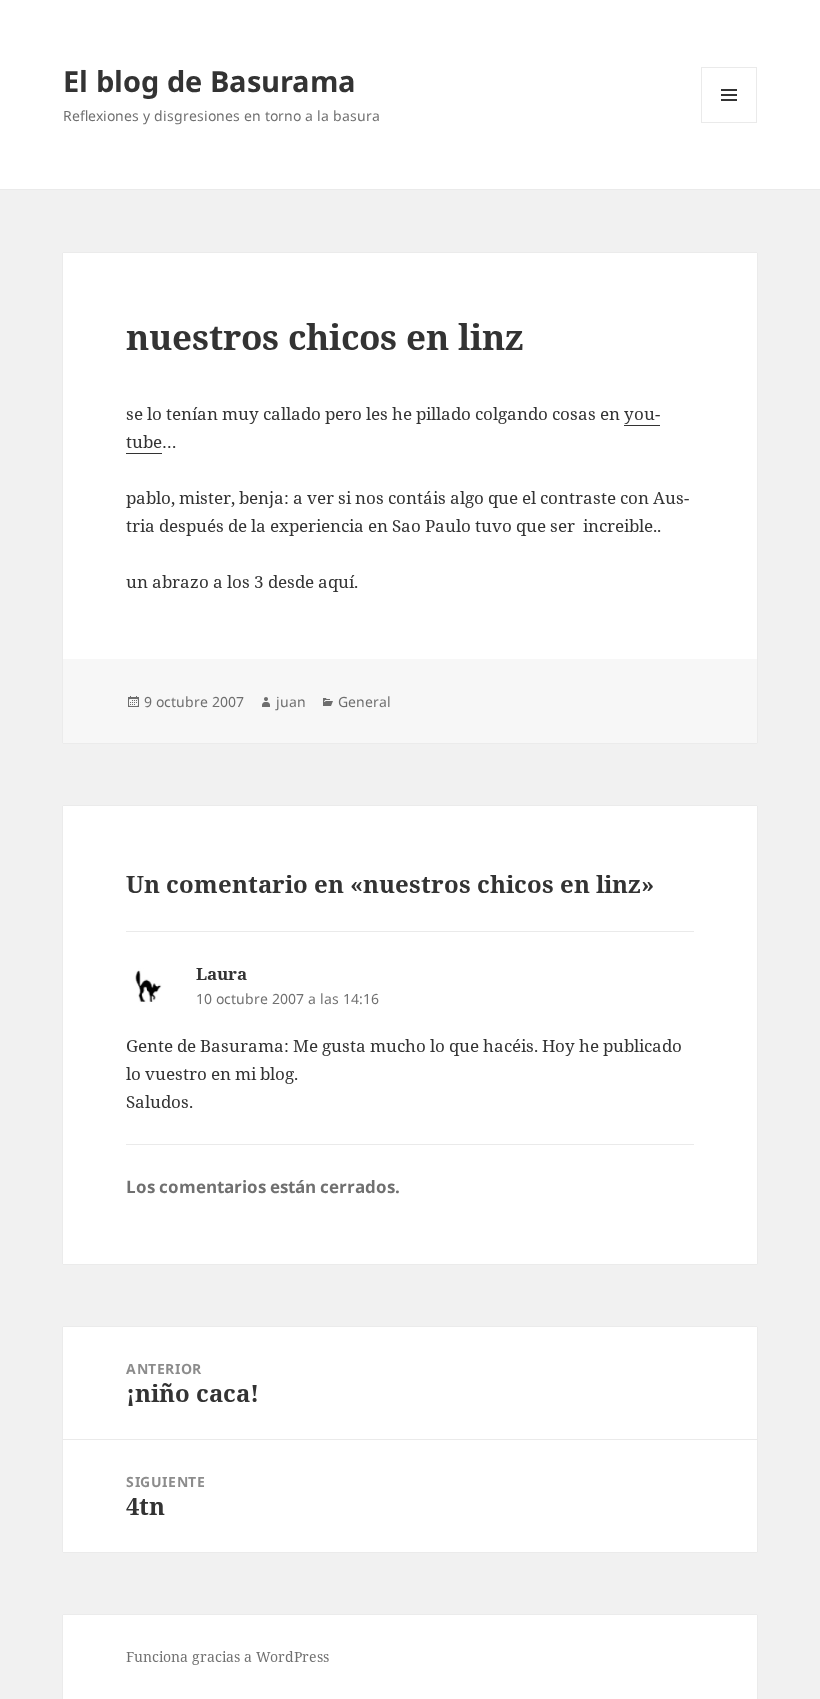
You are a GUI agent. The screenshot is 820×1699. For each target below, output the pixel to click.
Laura (221, 973)
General (364, 701)
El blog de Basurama (209, 80)
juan (291, 701)
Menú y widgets (729, 122)
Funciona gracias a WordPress (227, 1656)
